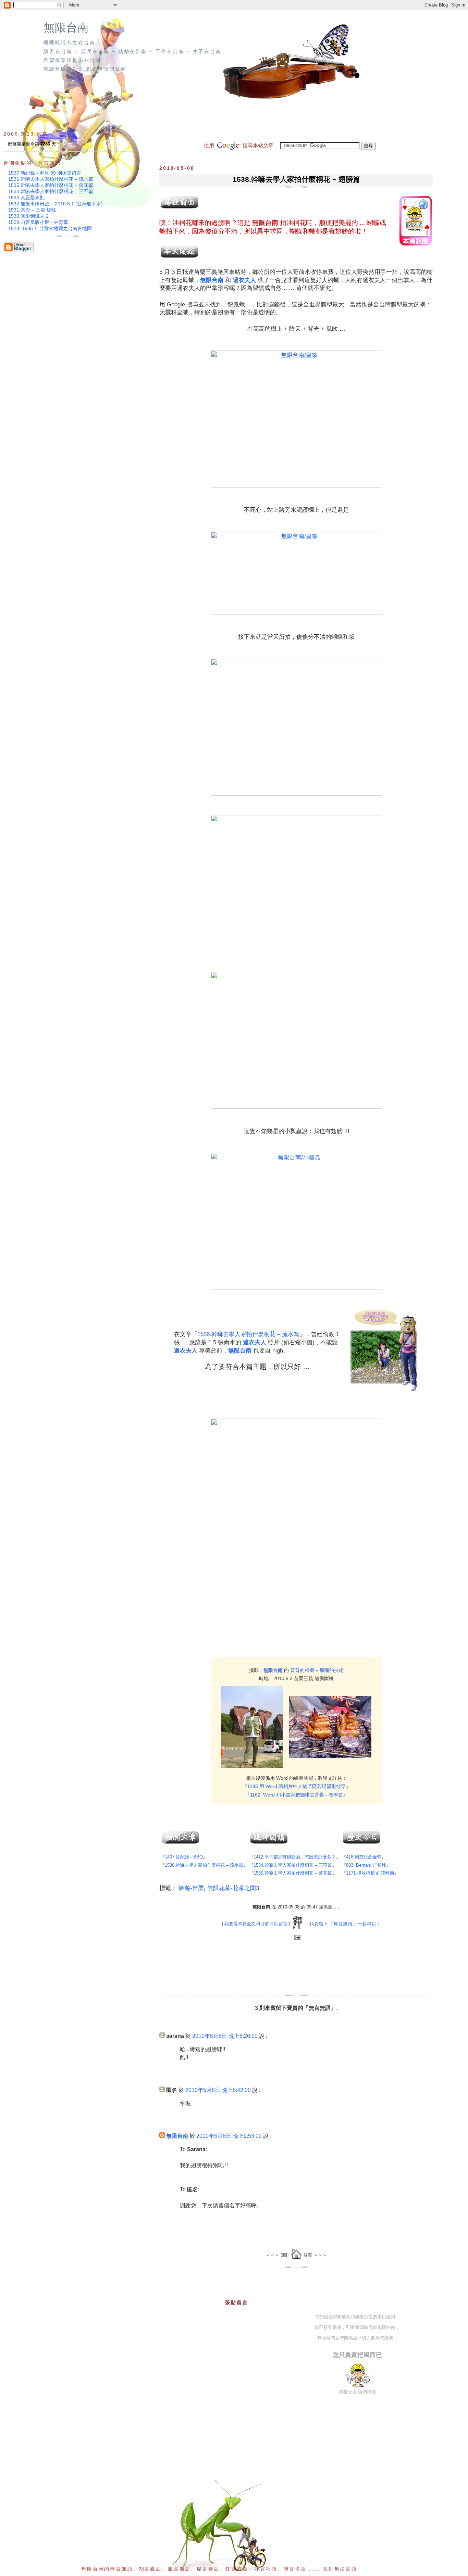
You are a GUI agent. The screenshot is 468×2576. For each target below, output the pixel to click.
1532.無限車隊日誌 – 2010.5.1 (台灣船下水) (56, 204)
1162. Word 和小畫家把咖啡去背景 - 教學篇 (297, 1795)
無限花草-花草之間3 (233, 1888)
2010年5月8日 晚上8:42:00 (218, 2090)
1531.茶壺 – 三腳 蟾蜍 (32, 210)
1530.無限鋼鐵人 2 (28, 216)
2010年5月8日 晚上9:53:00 (229, 2136)
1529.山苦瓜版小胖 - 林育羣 (38, 222)
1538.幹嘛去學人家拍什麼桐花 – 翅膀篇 (296, 179)
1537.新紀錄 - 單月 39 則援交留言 (45, 173)
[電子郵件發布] (297, 1938)
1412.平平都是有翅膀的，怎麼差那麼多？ (295, 1857)
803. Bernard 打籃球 (366, 1865)
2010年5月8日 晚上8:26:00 (225, 2036)
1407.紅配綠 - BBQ (184, 1857)
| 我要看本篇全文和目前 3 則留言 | (256, 1924)
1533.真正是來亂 (26, 198)
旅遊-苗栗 (191, 1888)
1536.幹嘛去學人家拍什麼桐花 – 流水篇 (248, 1334)
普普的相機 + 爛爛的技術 (317, 1670)
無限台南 (66, 28)
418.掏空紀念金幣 (364, 1857)
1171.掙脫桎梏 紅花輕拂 (370, 1873)
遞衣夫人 (244, 280)
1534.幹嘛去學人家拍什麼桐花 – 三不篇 (293, 1865)
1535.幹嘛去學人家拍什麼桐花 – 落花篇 (293, 1873)
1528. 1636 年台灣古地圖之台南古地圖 (50, 228)
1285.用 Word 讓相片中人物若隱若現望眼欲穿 (296, 1786)
